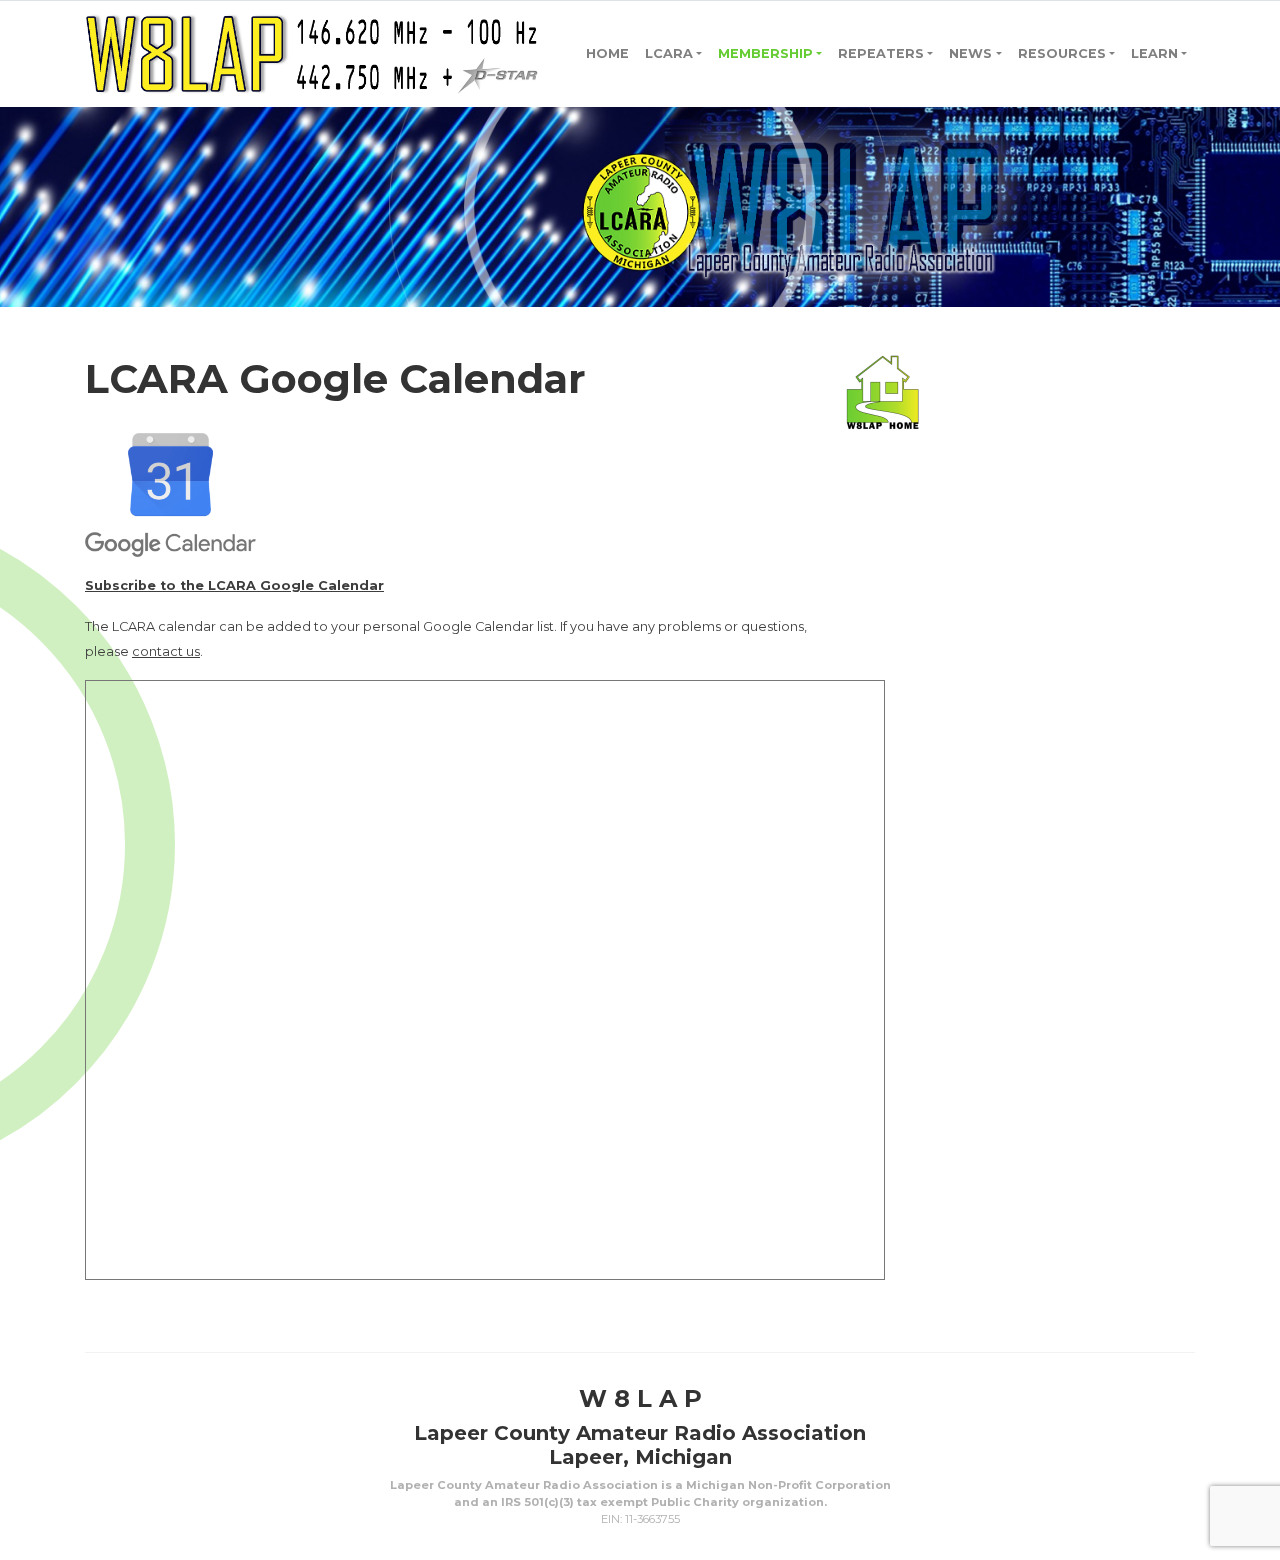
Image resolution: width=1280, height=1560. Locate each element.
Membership (765, 53)
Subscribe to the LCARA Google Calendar (234, 585)
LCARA (669, 53)
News (970, 53)
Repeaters (881, 53)
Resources (1062, 53)
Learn (1154, 53)
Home (607, 53)
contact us (166, 651)
